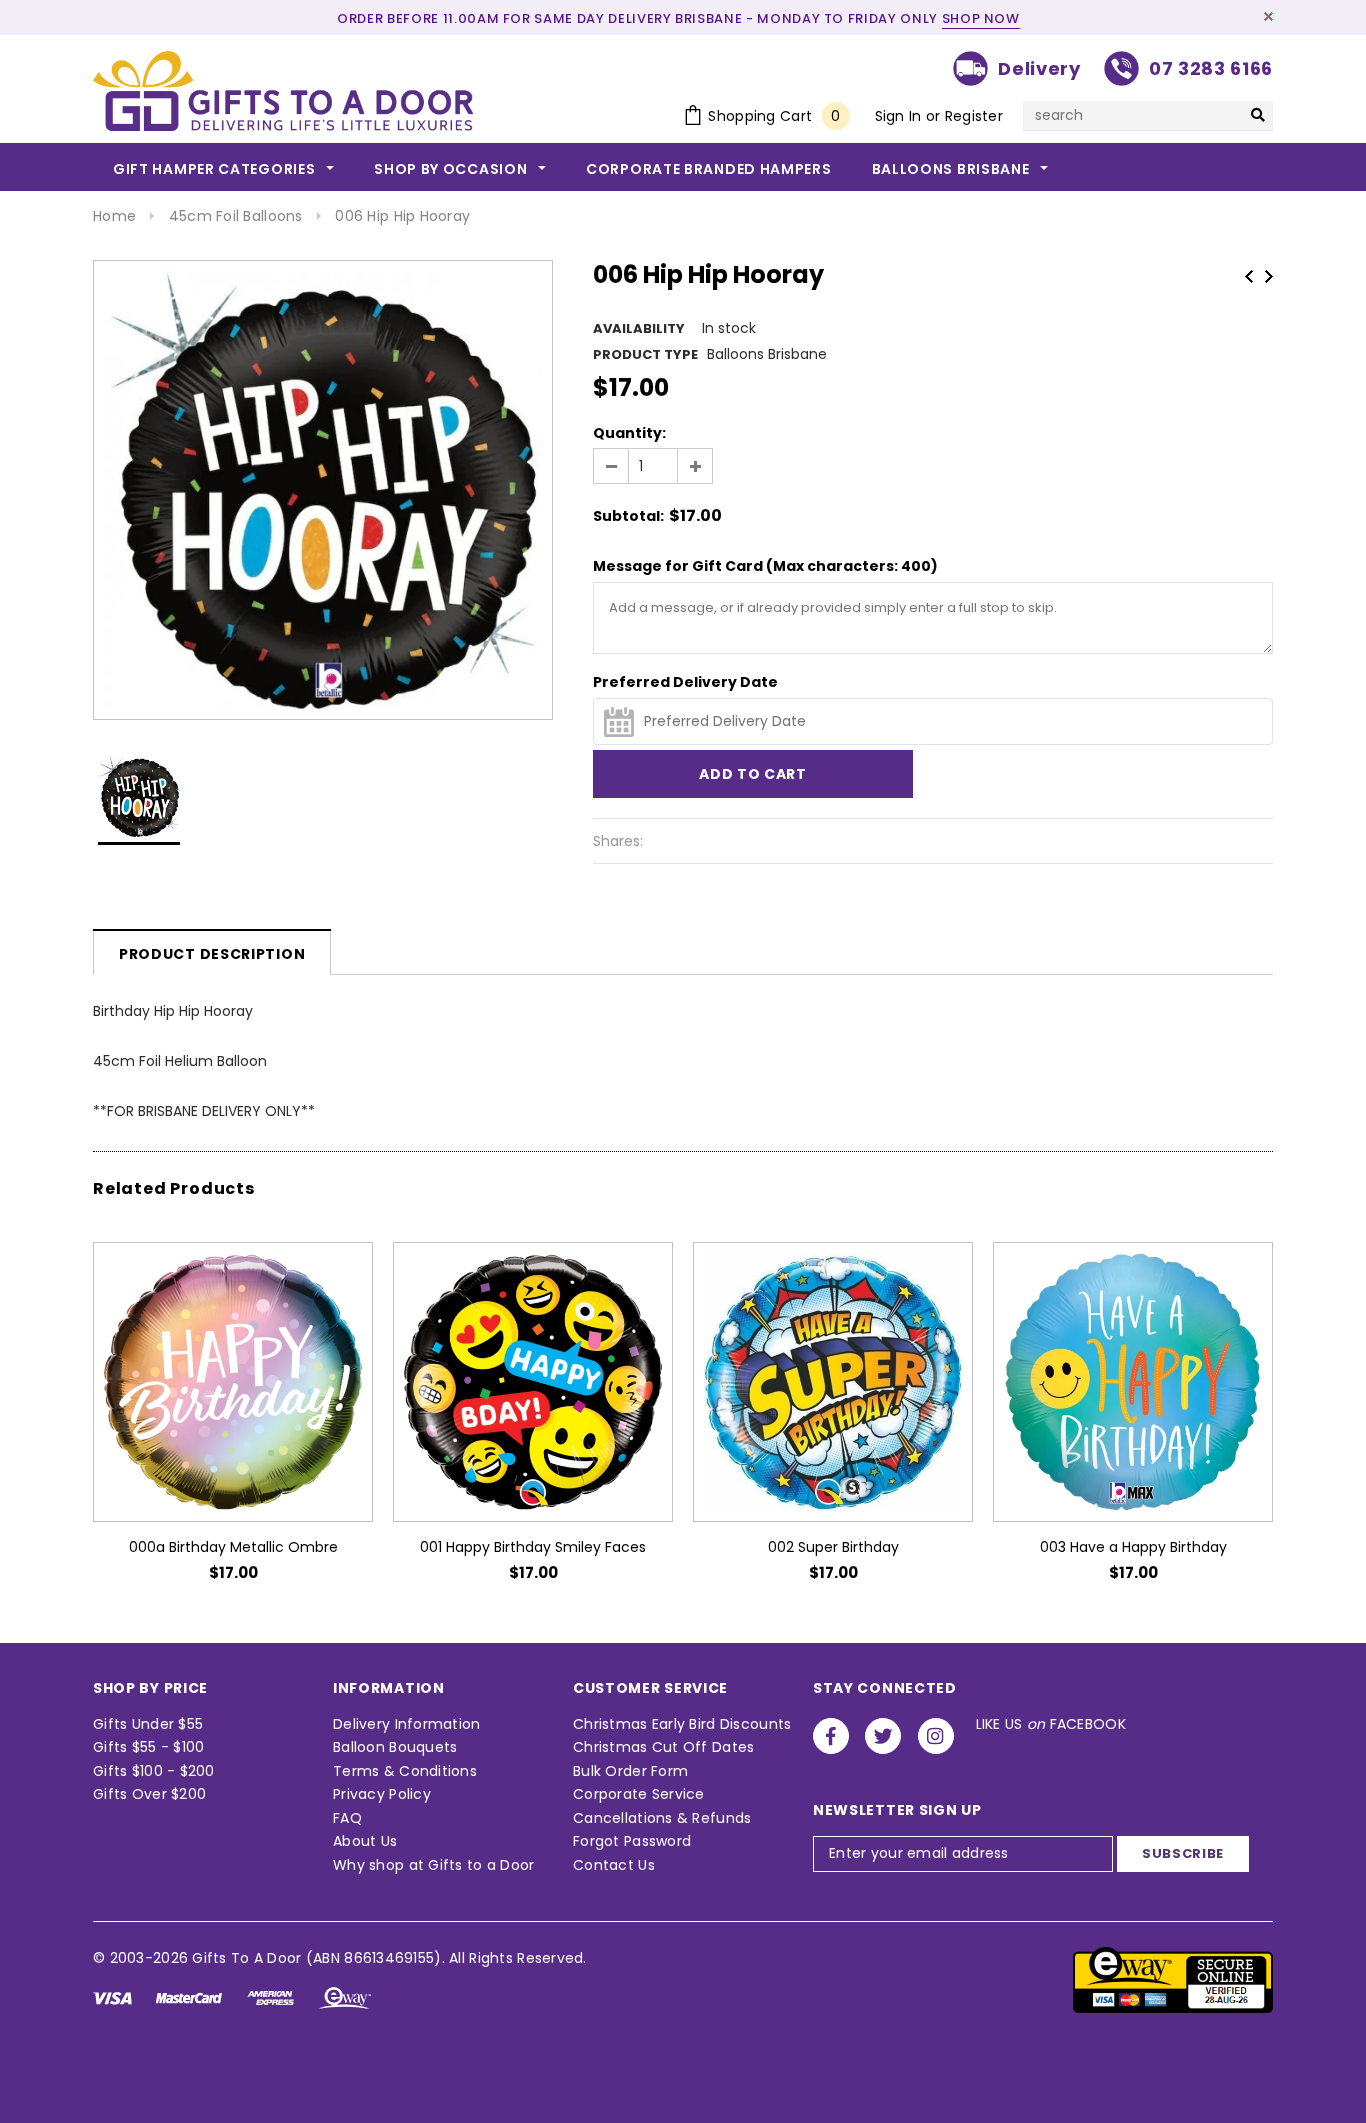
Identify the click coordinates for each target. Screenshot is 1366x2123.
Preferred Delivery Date (685, 682)
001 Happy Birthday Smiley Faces (533, 1547)
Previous (1249, 276)
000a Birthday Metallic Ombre (233, 1547)
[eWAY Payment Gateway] (1173, 1979)
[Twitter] (883, 1736)
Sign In (898, 116)
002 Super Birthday (833, 1547)
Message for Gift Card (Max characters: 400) (765, 566)
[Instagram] (936, 1736)
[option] (323, 490)
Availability (639, 328)
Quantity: (629, 433)
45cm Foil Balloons (236, 216)
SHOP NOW (981, 18)
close (1268, 16)
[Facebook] (831, 1736)
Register (974, 116)
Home (114, 216)
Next (1269, 276)
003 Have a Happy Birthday (1133, 1547)
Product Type (645, 354)
